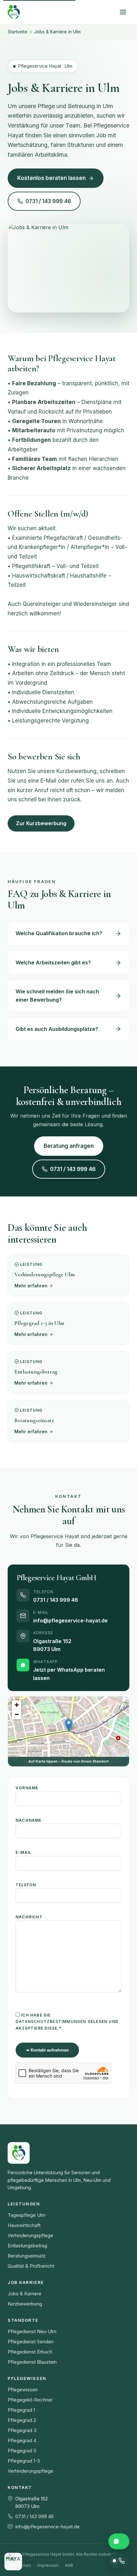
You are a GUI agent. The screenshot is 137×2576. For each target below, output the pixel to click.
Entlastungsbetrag (27, 2246)
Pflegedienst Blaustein (32, 2362)
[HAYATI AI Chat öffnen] (13, 2562)
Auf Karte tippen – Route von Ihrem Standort (68, 1761)
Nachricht (29, 1917)
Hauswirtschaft (24, 2225)
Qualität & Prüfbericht (31, 2266)
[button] (69, 1725)
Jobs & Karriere (25, 2294)
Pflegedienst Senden (31, 2342)
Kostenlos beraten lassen (51, 178)
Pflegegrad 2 (22, 2420)
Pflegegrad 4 (22, 2440)
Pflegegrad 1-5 (24, 2461)
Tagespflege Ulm (27, 2215)
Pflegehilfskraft (31, 566)
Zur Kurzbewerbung (41, 823)
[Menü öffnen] (123, 12)
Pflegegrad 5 (22, 2451)
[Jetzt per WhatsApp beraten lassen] (119, 2541)
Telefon (26, 1885)
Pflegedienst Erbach (30, 2352)
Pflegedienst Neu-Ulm (32, 2331)
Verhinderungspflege (30, 2235)
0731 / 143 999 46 (48, 201)
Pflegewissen (23, 2390)
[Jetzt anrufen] (119, 2561)
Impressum (48, 2565)
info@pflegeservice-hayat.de (70, 1620)
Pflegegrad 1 (21, 2410)
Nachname (29, 1820)
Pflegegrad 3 (22, 2430)
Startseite (18, 32)
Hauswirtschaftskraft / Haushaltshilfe (59, 576)
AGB (69, 2565)
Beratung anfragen (69, 1146)
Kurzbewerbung (25, 2304)
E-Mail (24, 1852)
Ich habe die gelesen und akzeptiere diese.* (67, 2022)
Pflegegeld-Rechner (30, 2400)
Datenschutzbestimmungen (51, 2021)
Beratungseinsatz (27, 2256)
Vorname (27, 1788)
